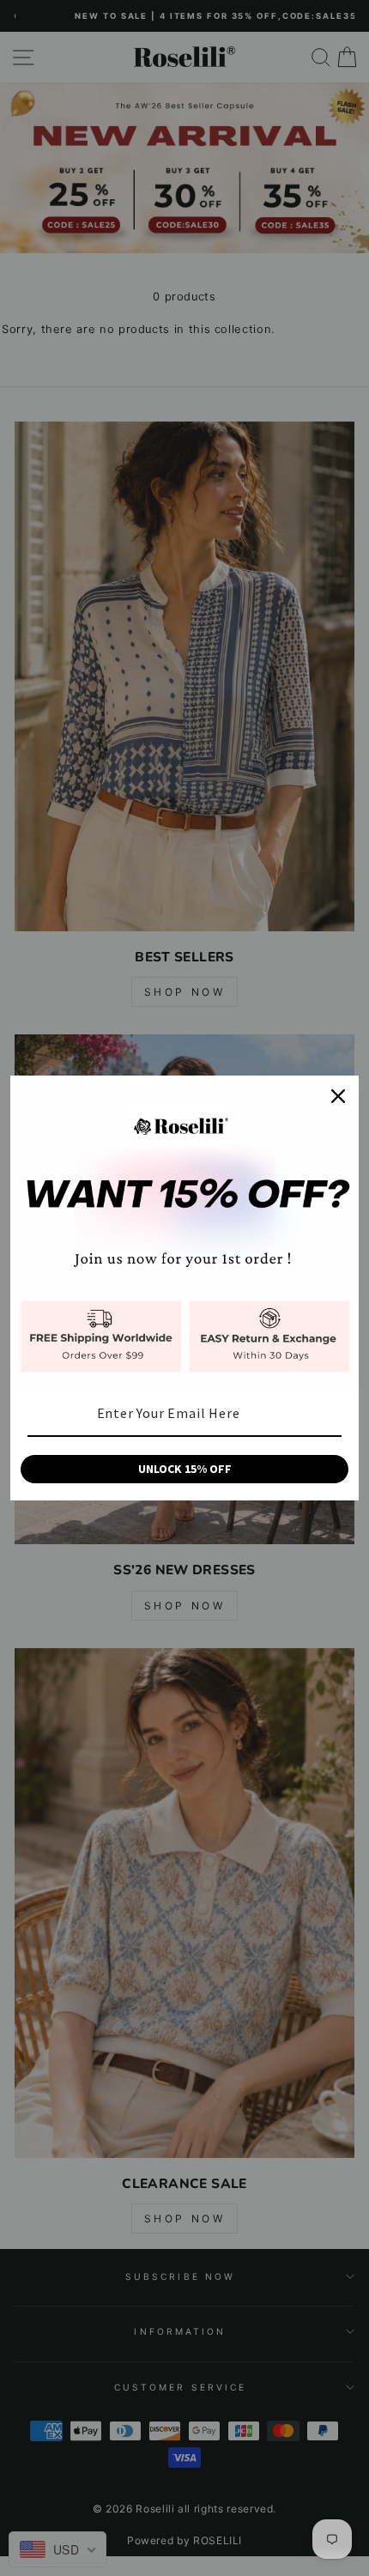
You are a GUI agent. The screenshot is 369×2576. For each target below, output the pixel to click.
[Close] (338, 1096)
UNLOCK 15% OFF (185, 1469)
